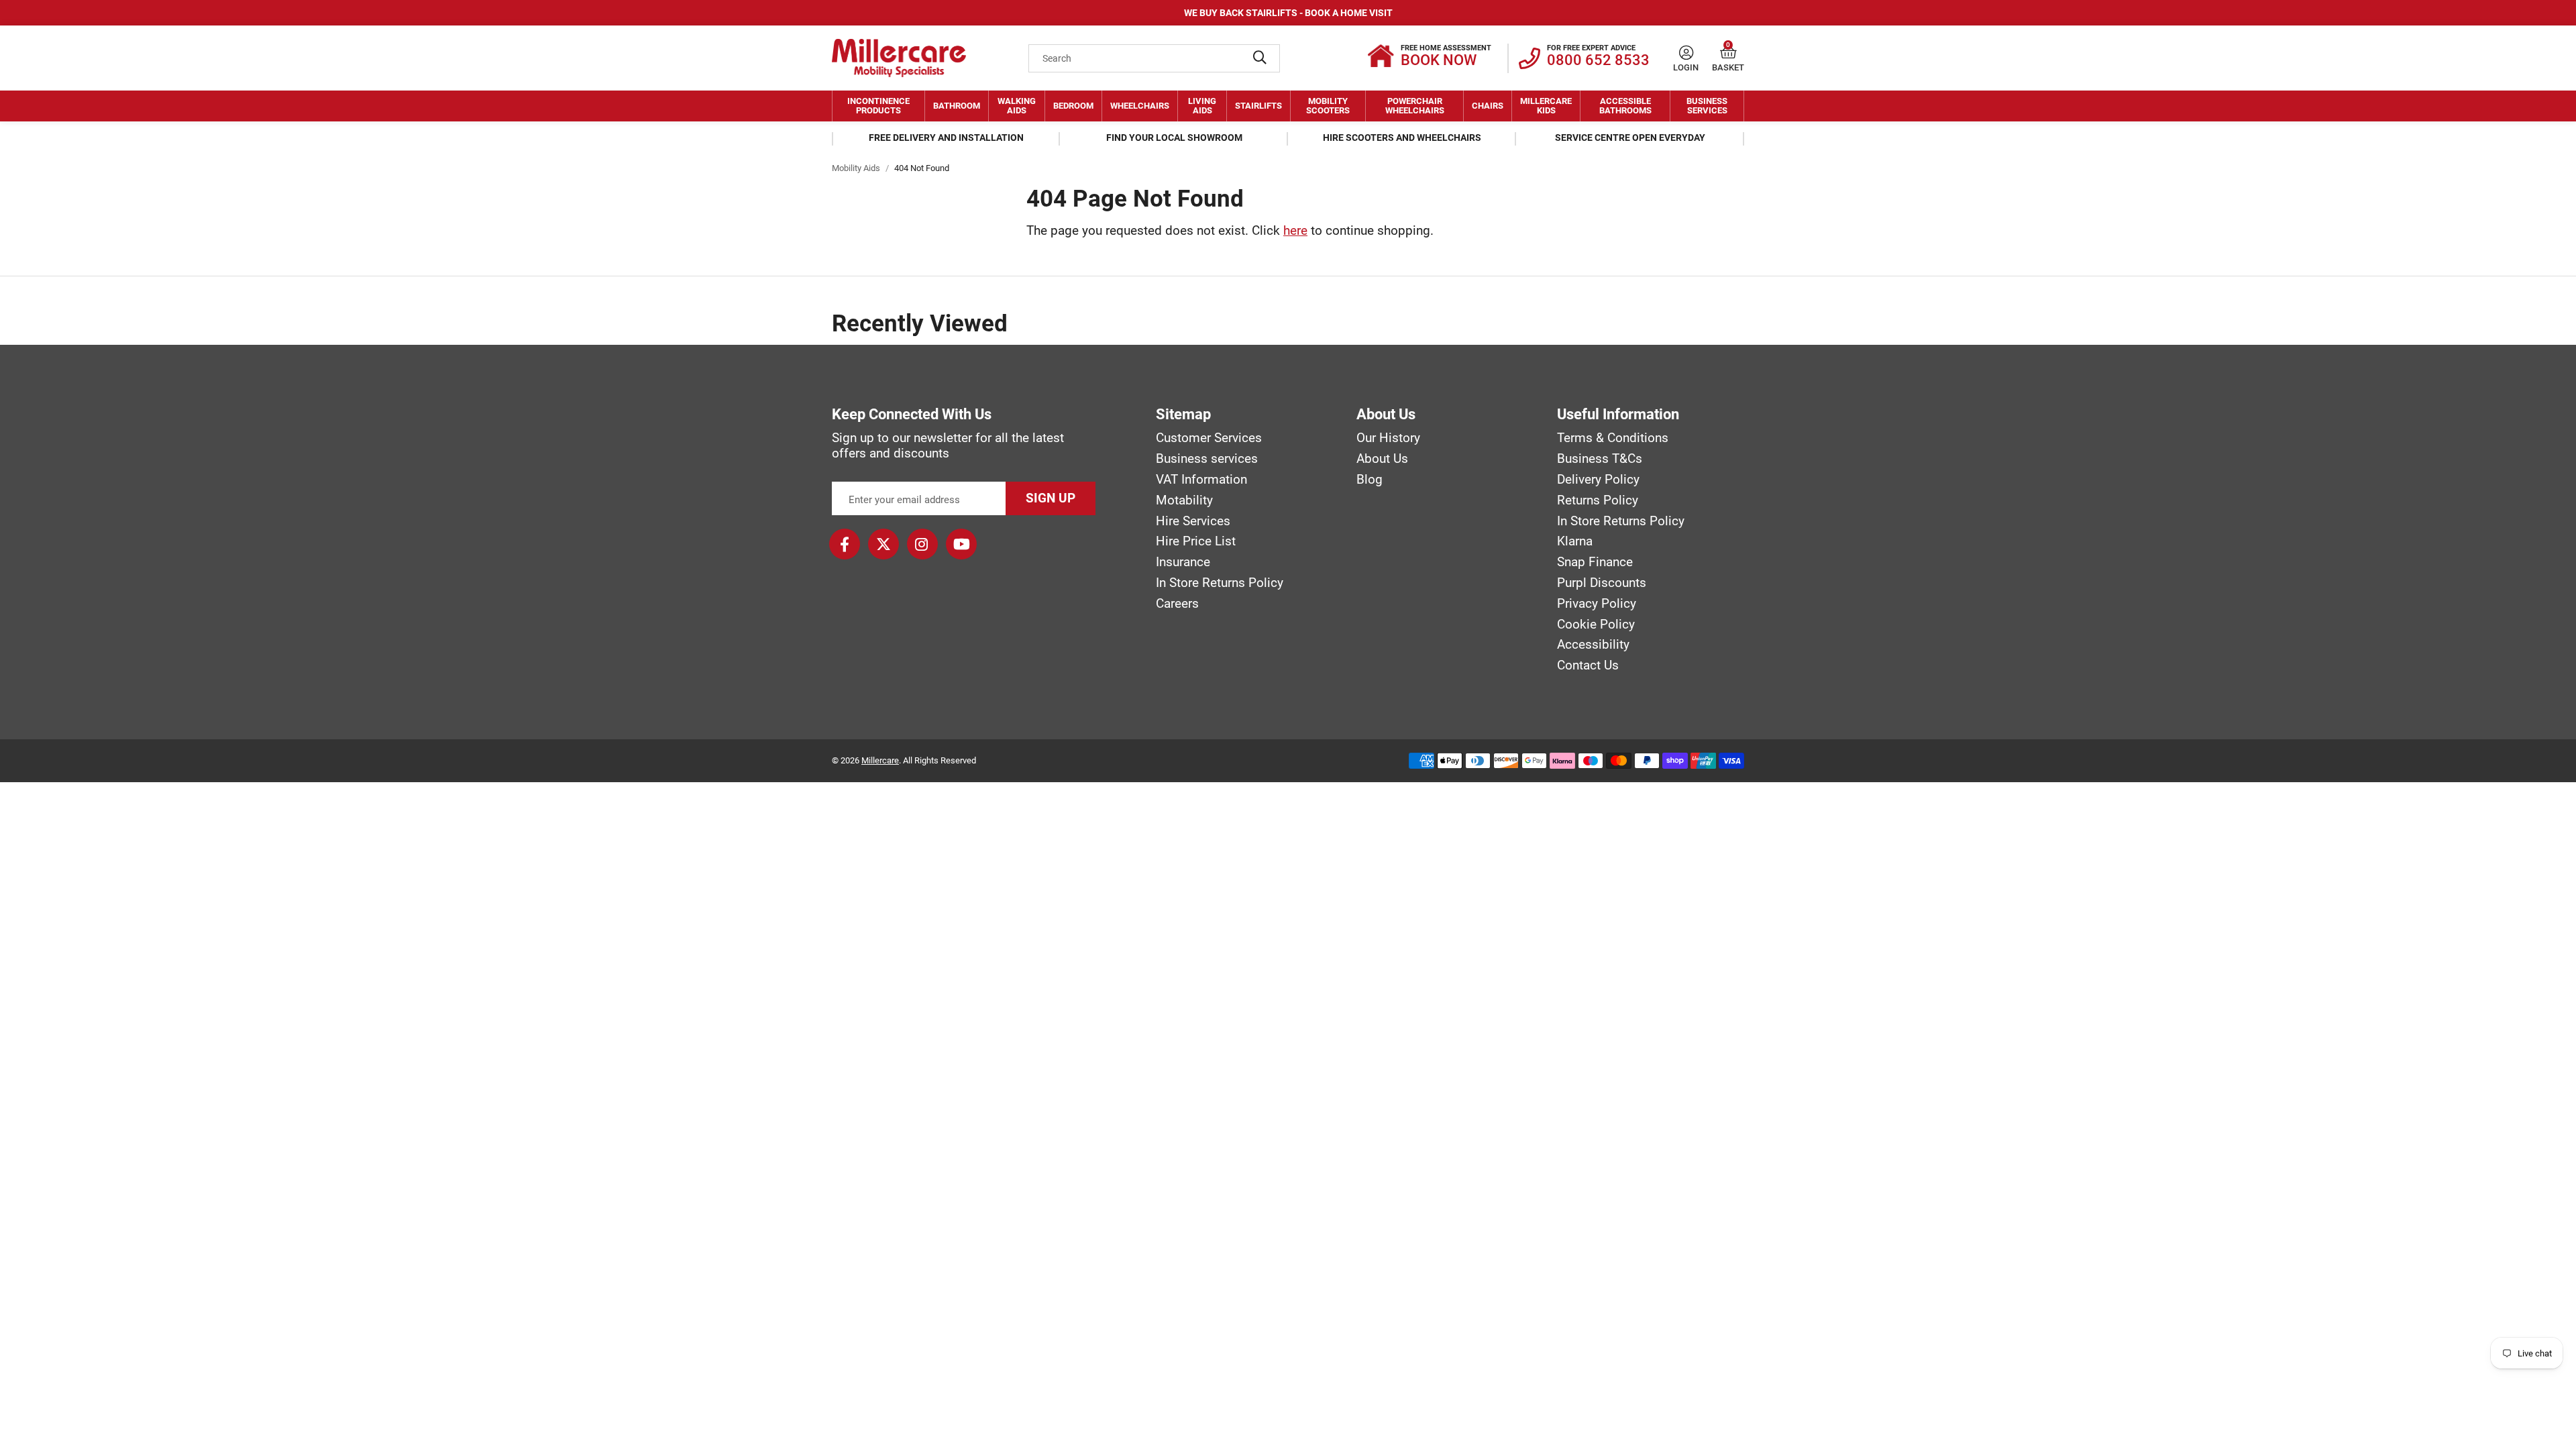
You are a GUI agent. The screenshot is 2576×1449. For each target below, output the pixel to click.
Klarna (1575, 541)
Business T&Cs (1600, 459)
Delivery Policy (1598, 480)
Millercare (880, 760)
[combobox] (1154, 58)
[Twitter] (883, 544)
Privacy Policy (1597, 604)
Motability (1184, 500)
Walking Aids (1017, 106)
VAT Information (1201, 480)
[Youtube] (961, 544)
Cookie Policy (1596, 625)
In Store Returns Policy (1220, 583)
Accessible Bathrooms (1625, 106)
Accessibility (1593, 645)
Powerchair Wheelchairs (1415, 106)
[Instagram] (922, 544)
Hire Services (1193, 521)
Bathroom (957, 106)
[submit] (1260, 58)
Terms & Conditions (1613, 438)
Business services (1207, 459)
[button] (1728, 53)
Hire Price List (1196, 541)
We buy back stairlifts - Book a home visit (1288, 13)
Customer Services (1209, 438)
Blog (1370, 480)
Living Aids (1202, 106)
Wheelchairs (1140, 106)
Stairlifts (1258, 106)
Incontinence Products (878, 106)
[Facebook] (845, 544)
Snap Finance (1595, 562)
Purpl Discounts (1602, 583)
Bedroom (1073, 106)
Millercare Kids (1546, 106)
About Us (1382, 459)
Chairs (1488, 106)
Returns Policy (1598, 500)
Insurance (1183, 562)
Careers (1177, 604)
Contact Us (1588, 665)
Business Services (1707, 106)
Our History (1388, 438)
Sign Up (1051, 498)
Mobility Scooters (1328, 106)
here (1295, 230)
